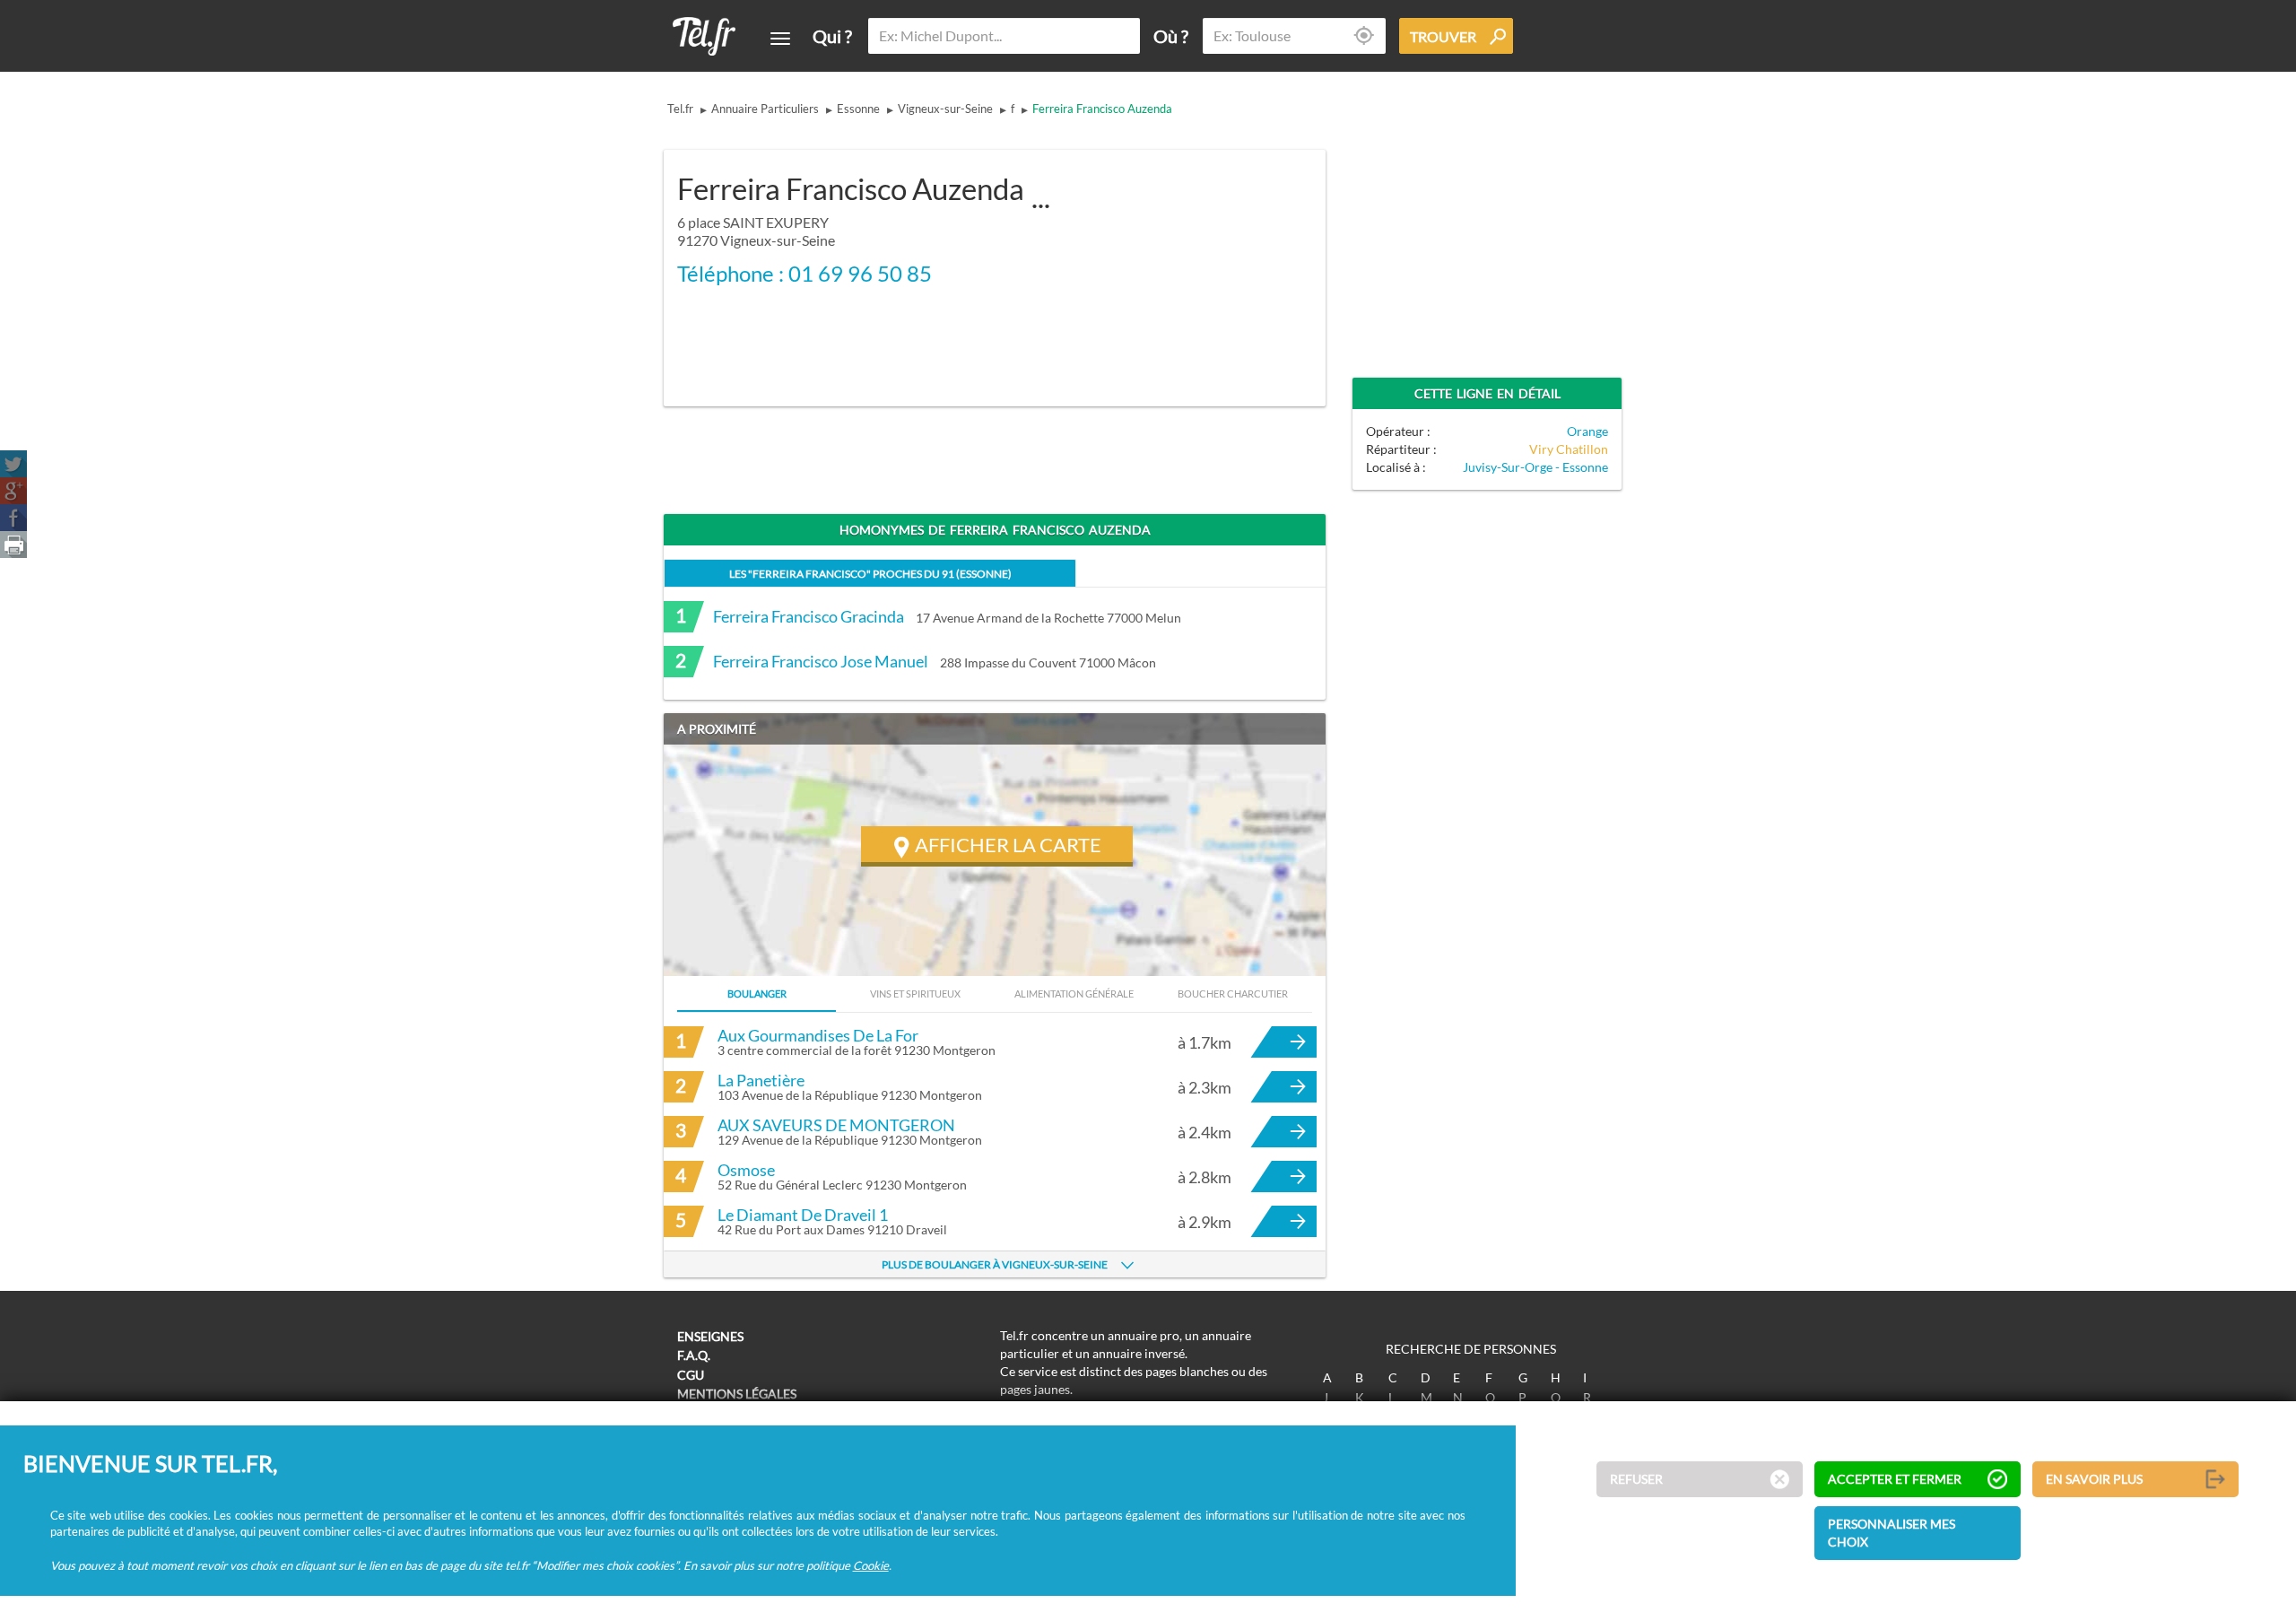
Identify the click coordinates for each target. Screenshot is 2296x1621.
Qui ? (832, 36)
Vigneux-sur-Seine (945, 109)
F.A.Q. (694, 1355)
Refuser (1636, 1480)
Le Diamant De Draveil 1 (803, 1215)
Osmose (746, 1170)
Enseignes (710, 1336)
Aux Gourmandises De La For (818, 1035)
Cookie (871, 1565)
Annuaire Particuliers (765, 109)
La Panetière (761, 1080)
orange (1587, 431)
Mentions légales (737, 1394)
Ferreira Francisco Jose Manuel (821, 661)
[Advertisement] (1171, 266)
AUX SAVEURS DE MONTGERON (836, 1125)
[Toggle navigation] (780, 39)
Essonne (858, 109)
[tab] (870, 573)
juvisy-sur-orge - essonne (1535, 467)
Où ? (1171, 36)
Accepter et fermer (1895, 1480)
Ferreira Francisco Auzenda (1102, 109)
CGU (691, 1375)
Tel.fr (680, 109)
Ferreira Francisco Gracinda (809, 616)
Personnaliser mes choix (1892, 1534)
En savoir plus (2094, 1480)
